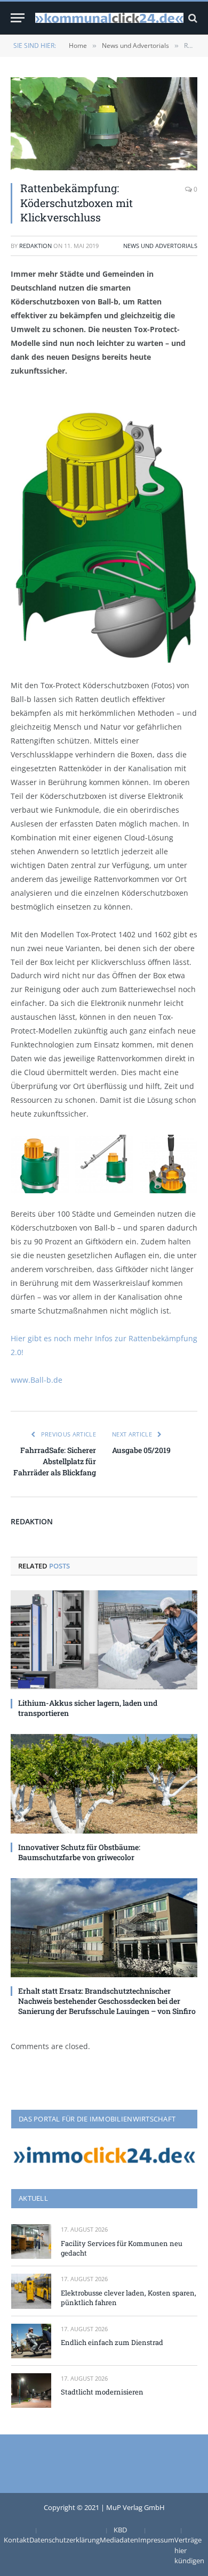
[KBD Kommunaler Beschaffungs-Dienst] (109, 18)
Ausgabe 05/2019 (141, 1450)
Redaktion (35, 246)
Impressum (156, 2540)
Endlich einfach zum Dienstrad (112, 2342)
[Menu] (18, 18)
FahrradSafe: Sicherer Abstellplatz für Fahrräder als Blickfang (55, 1461)
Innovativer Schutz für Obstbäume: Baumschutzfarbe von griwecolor (79, 1852)
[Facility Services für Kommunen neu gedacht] (31, 2241)
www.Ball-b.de (37, 1380)
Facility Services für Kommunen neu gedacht (122, 2248)
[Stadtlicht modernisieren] (31, 2391)
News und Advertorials (160, 246)
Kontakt (17, 2540)
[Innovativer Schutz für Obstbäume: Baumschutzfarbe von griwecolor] (104, 1784)
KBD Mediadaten (119, 2535)
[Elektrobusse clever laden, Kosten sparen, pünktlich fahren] (31, 2291)
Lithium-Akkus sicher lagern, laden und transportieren (88, 1708)
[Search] (192, 18)
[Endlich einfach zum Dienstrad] (31, 2341)
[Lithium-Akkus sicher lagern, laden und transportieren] (104, 1640)
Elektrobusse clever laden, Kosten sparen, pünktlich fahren (129, 2298)
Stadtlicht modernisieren (102, 2392)
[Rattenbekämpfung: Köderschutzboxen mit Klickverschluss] (104, 124)
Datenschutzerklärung (65, 2540)
